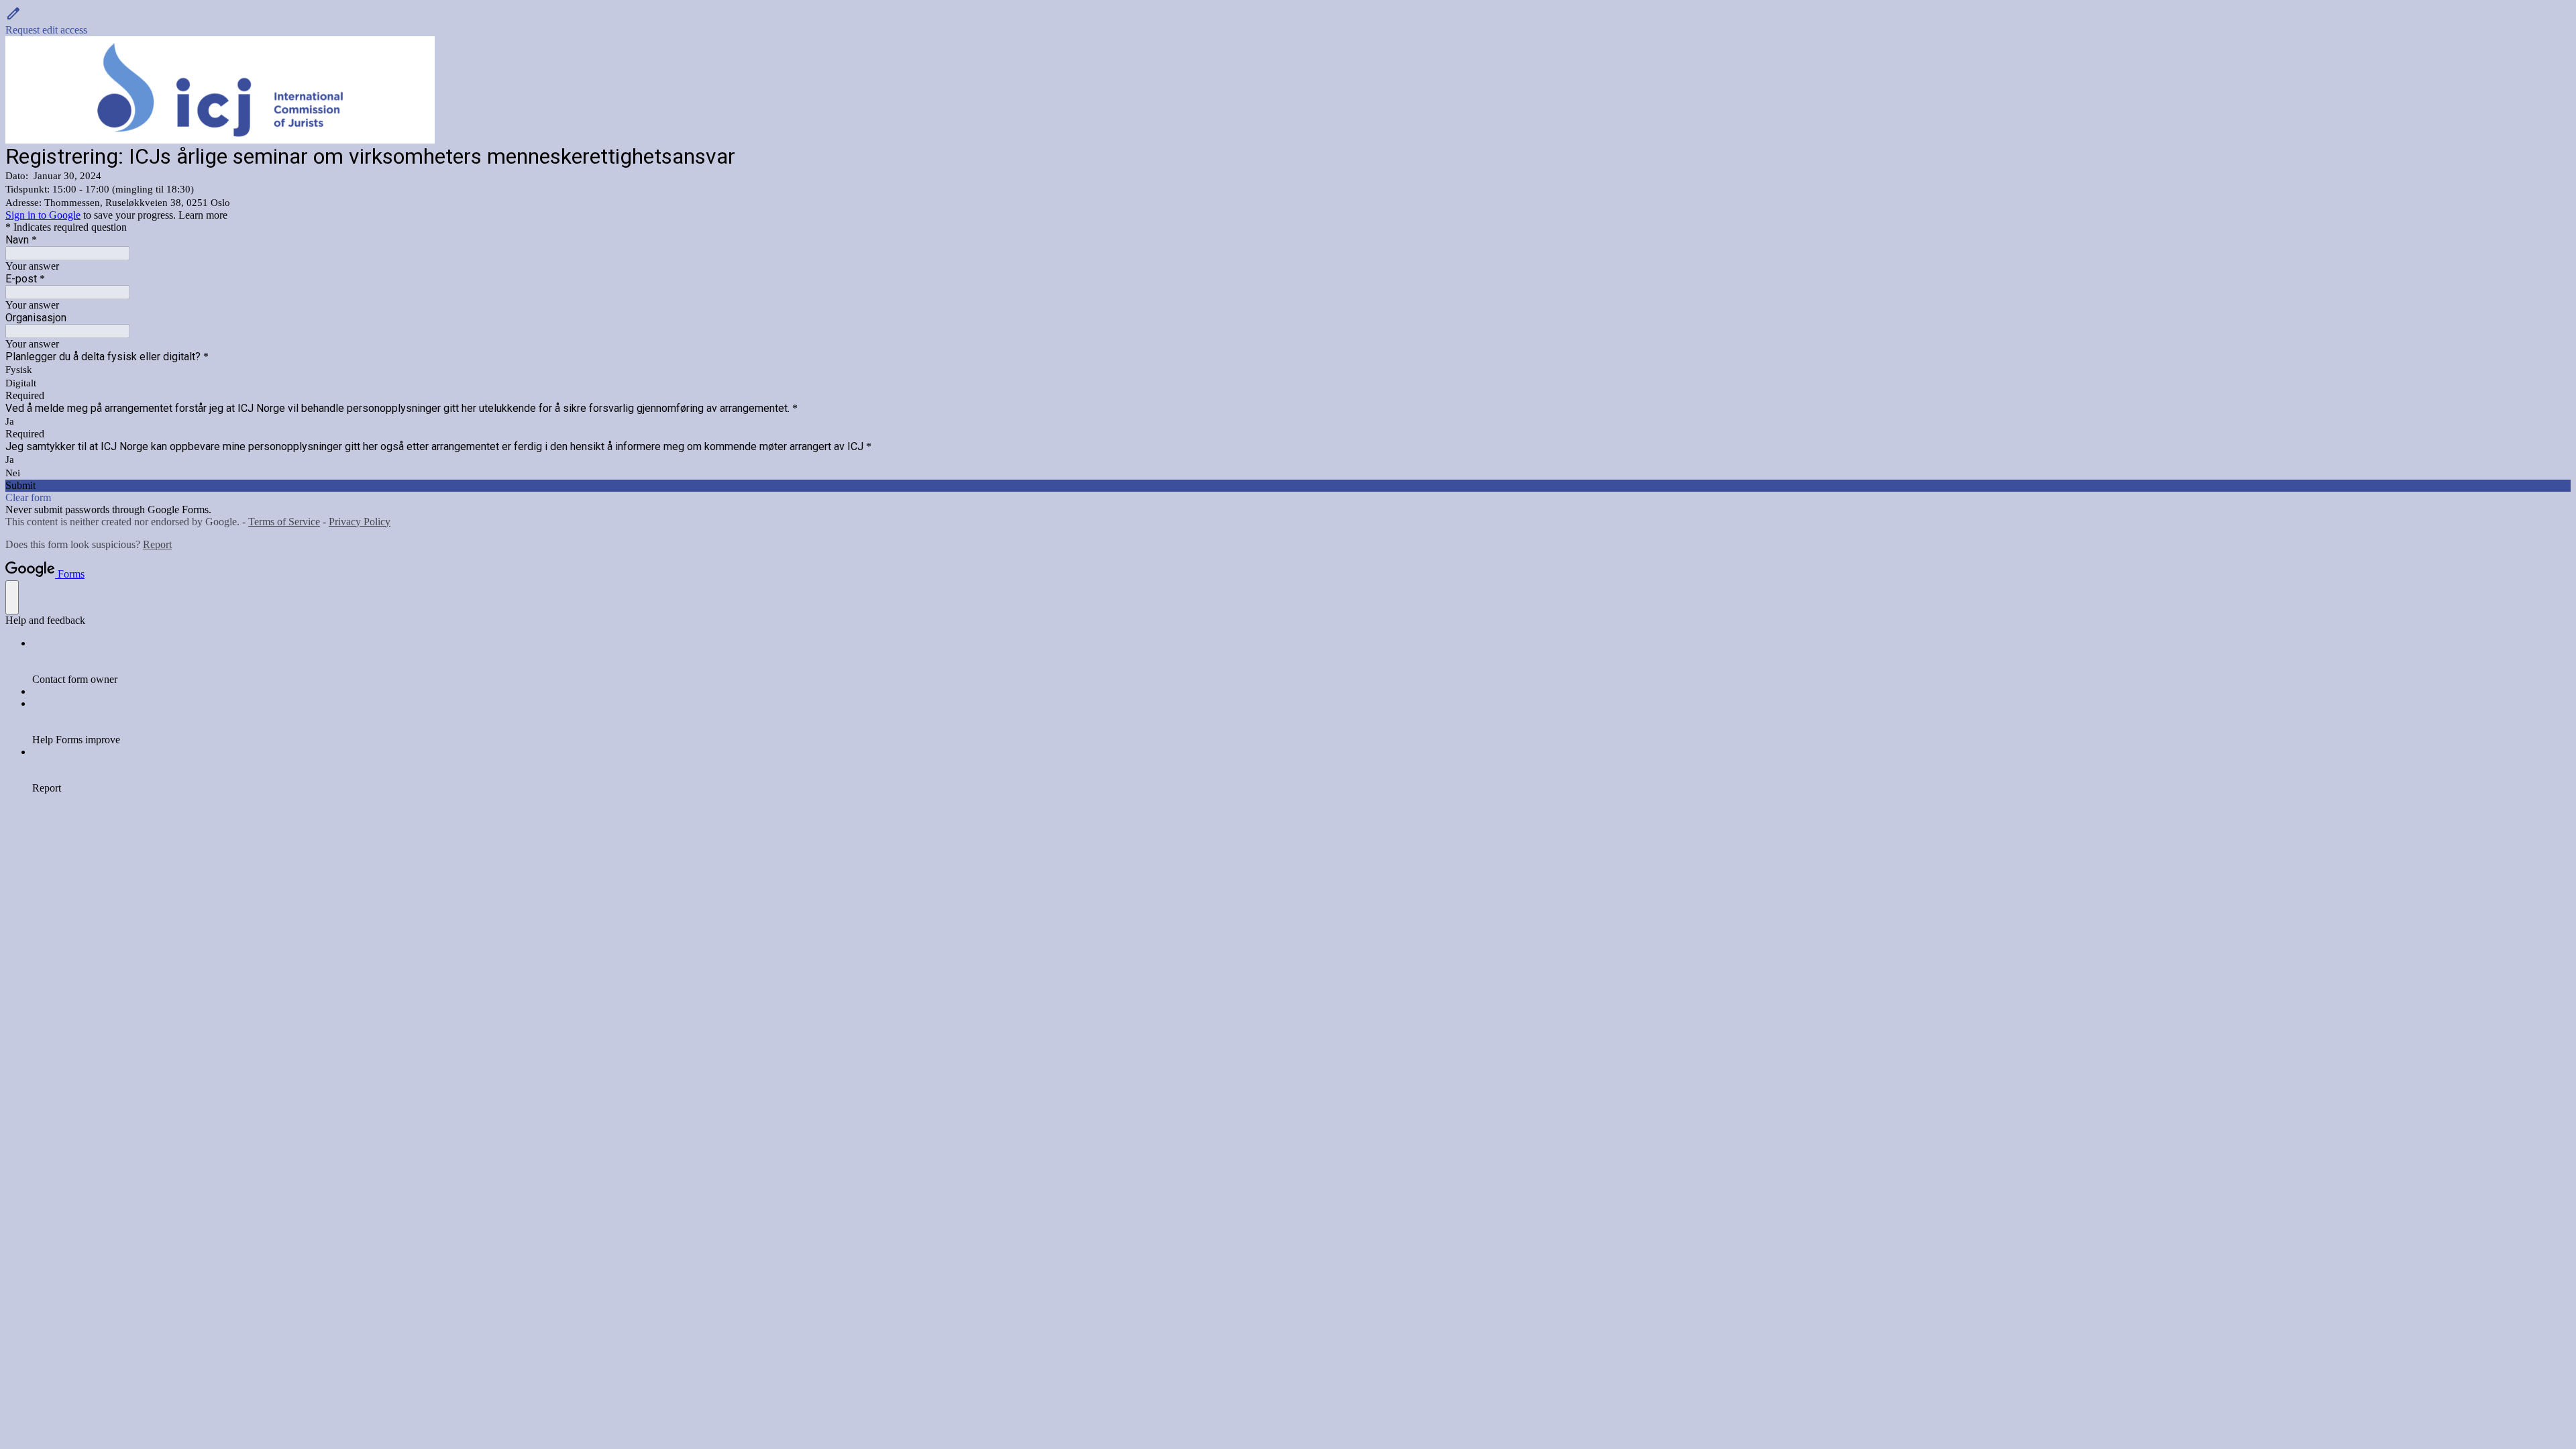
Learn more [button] (203, 215)
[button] (1288, 21)
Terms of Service (284, 522)
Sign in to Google (43, 215)
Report (157, 544)
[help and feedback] (12, 597)
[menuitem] (1301, 661)
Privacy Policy (360, 522)
